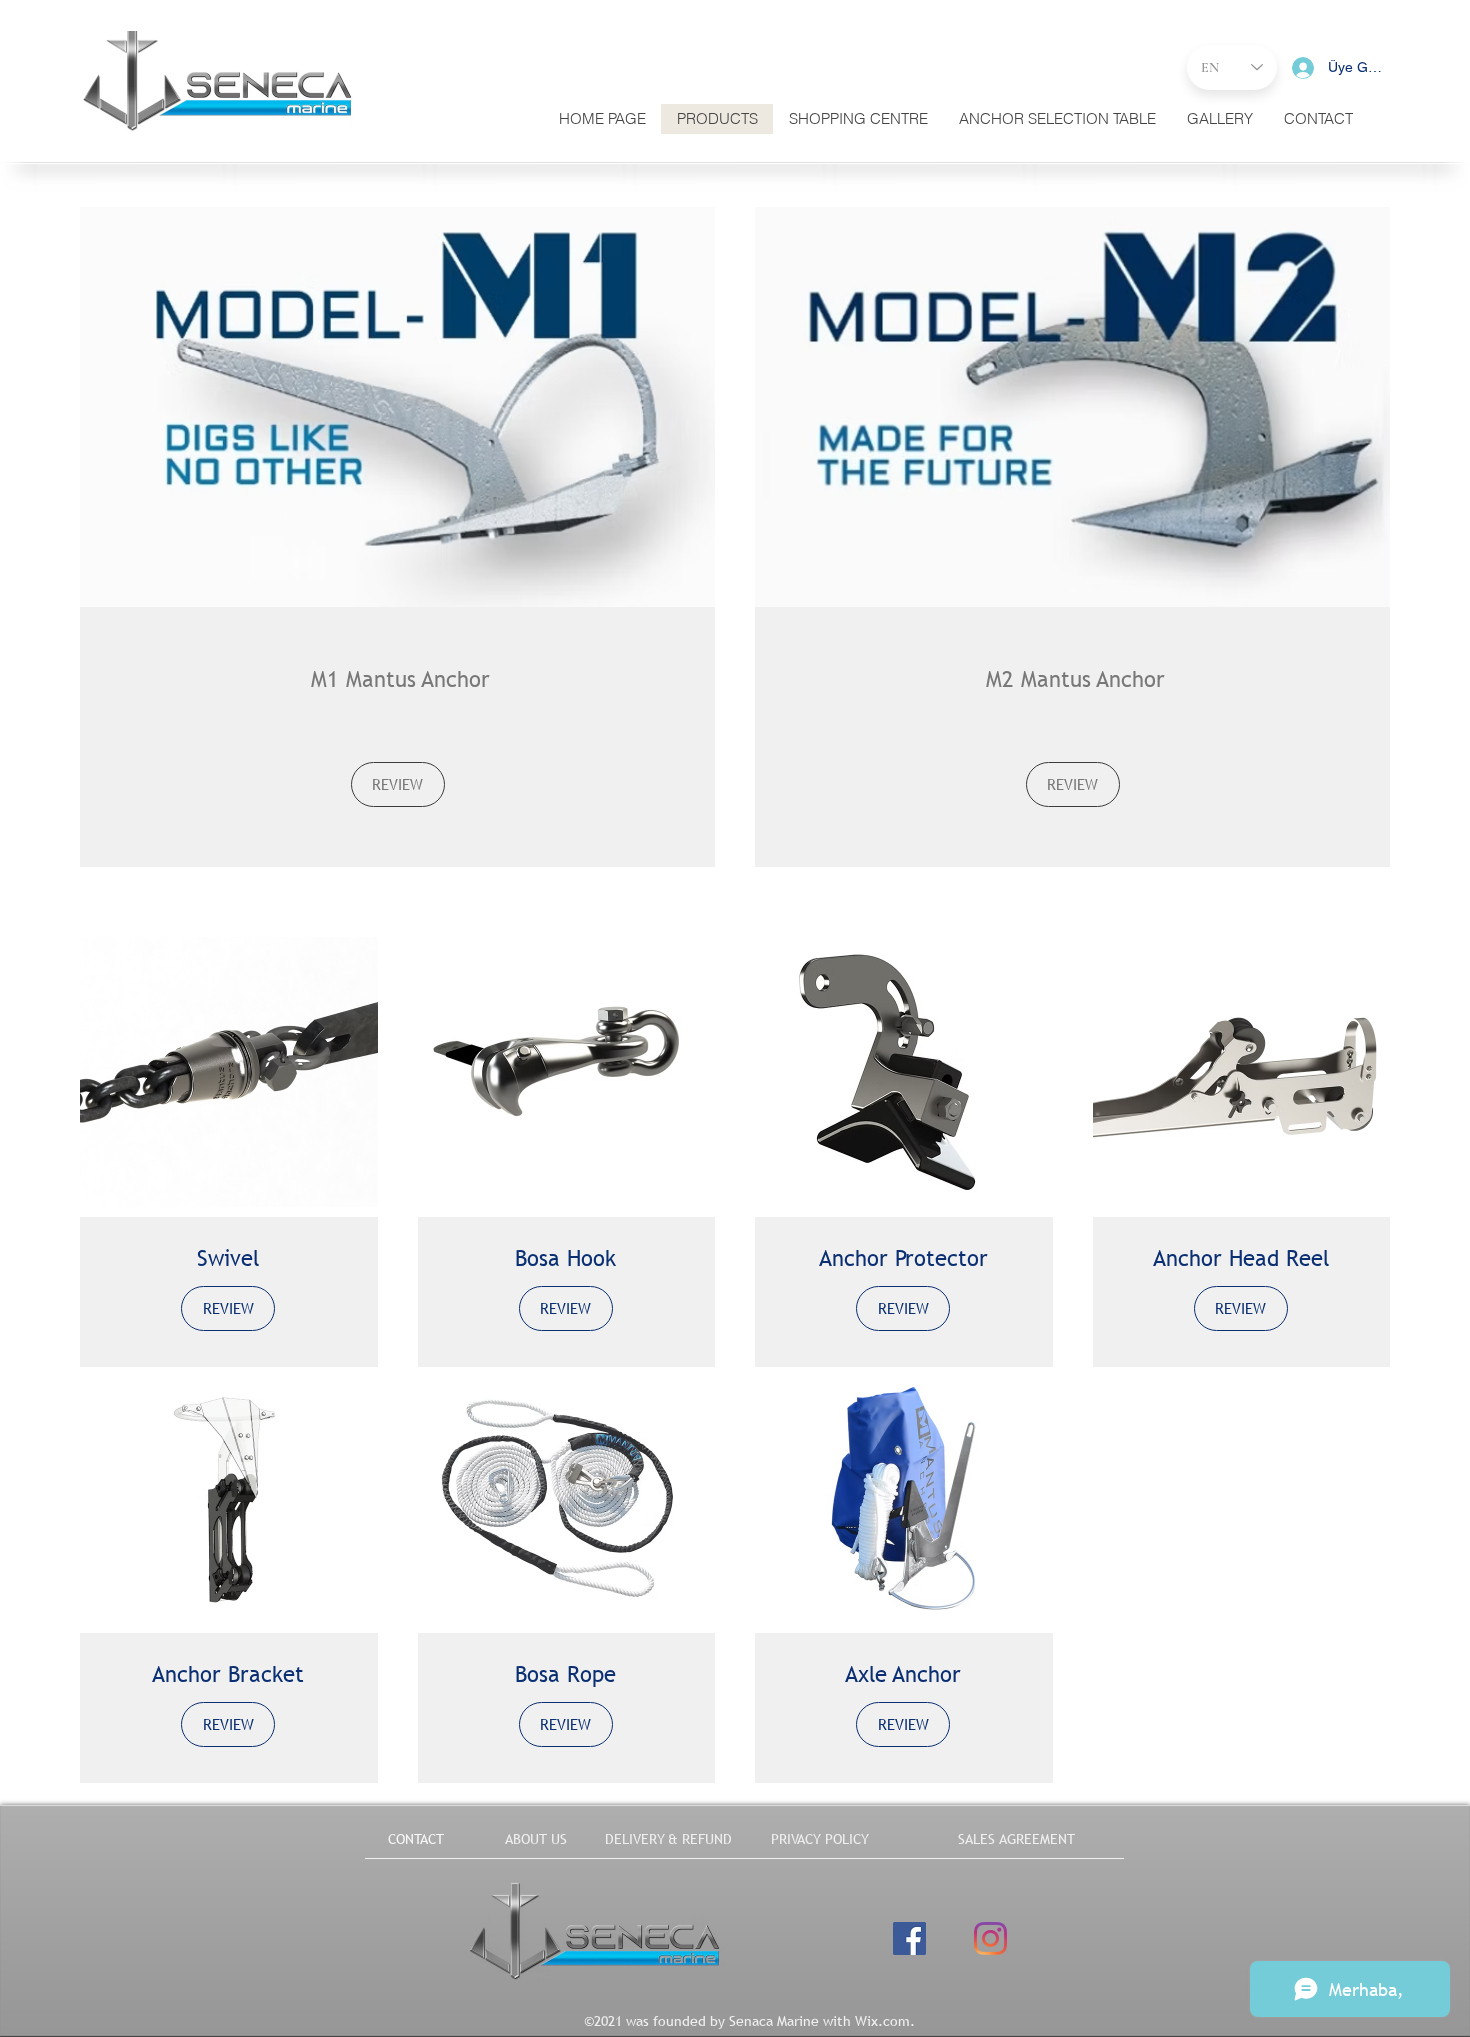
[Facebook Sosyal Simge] (909, 1938)
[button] (1318, 119)
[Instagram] (990, 1938)
